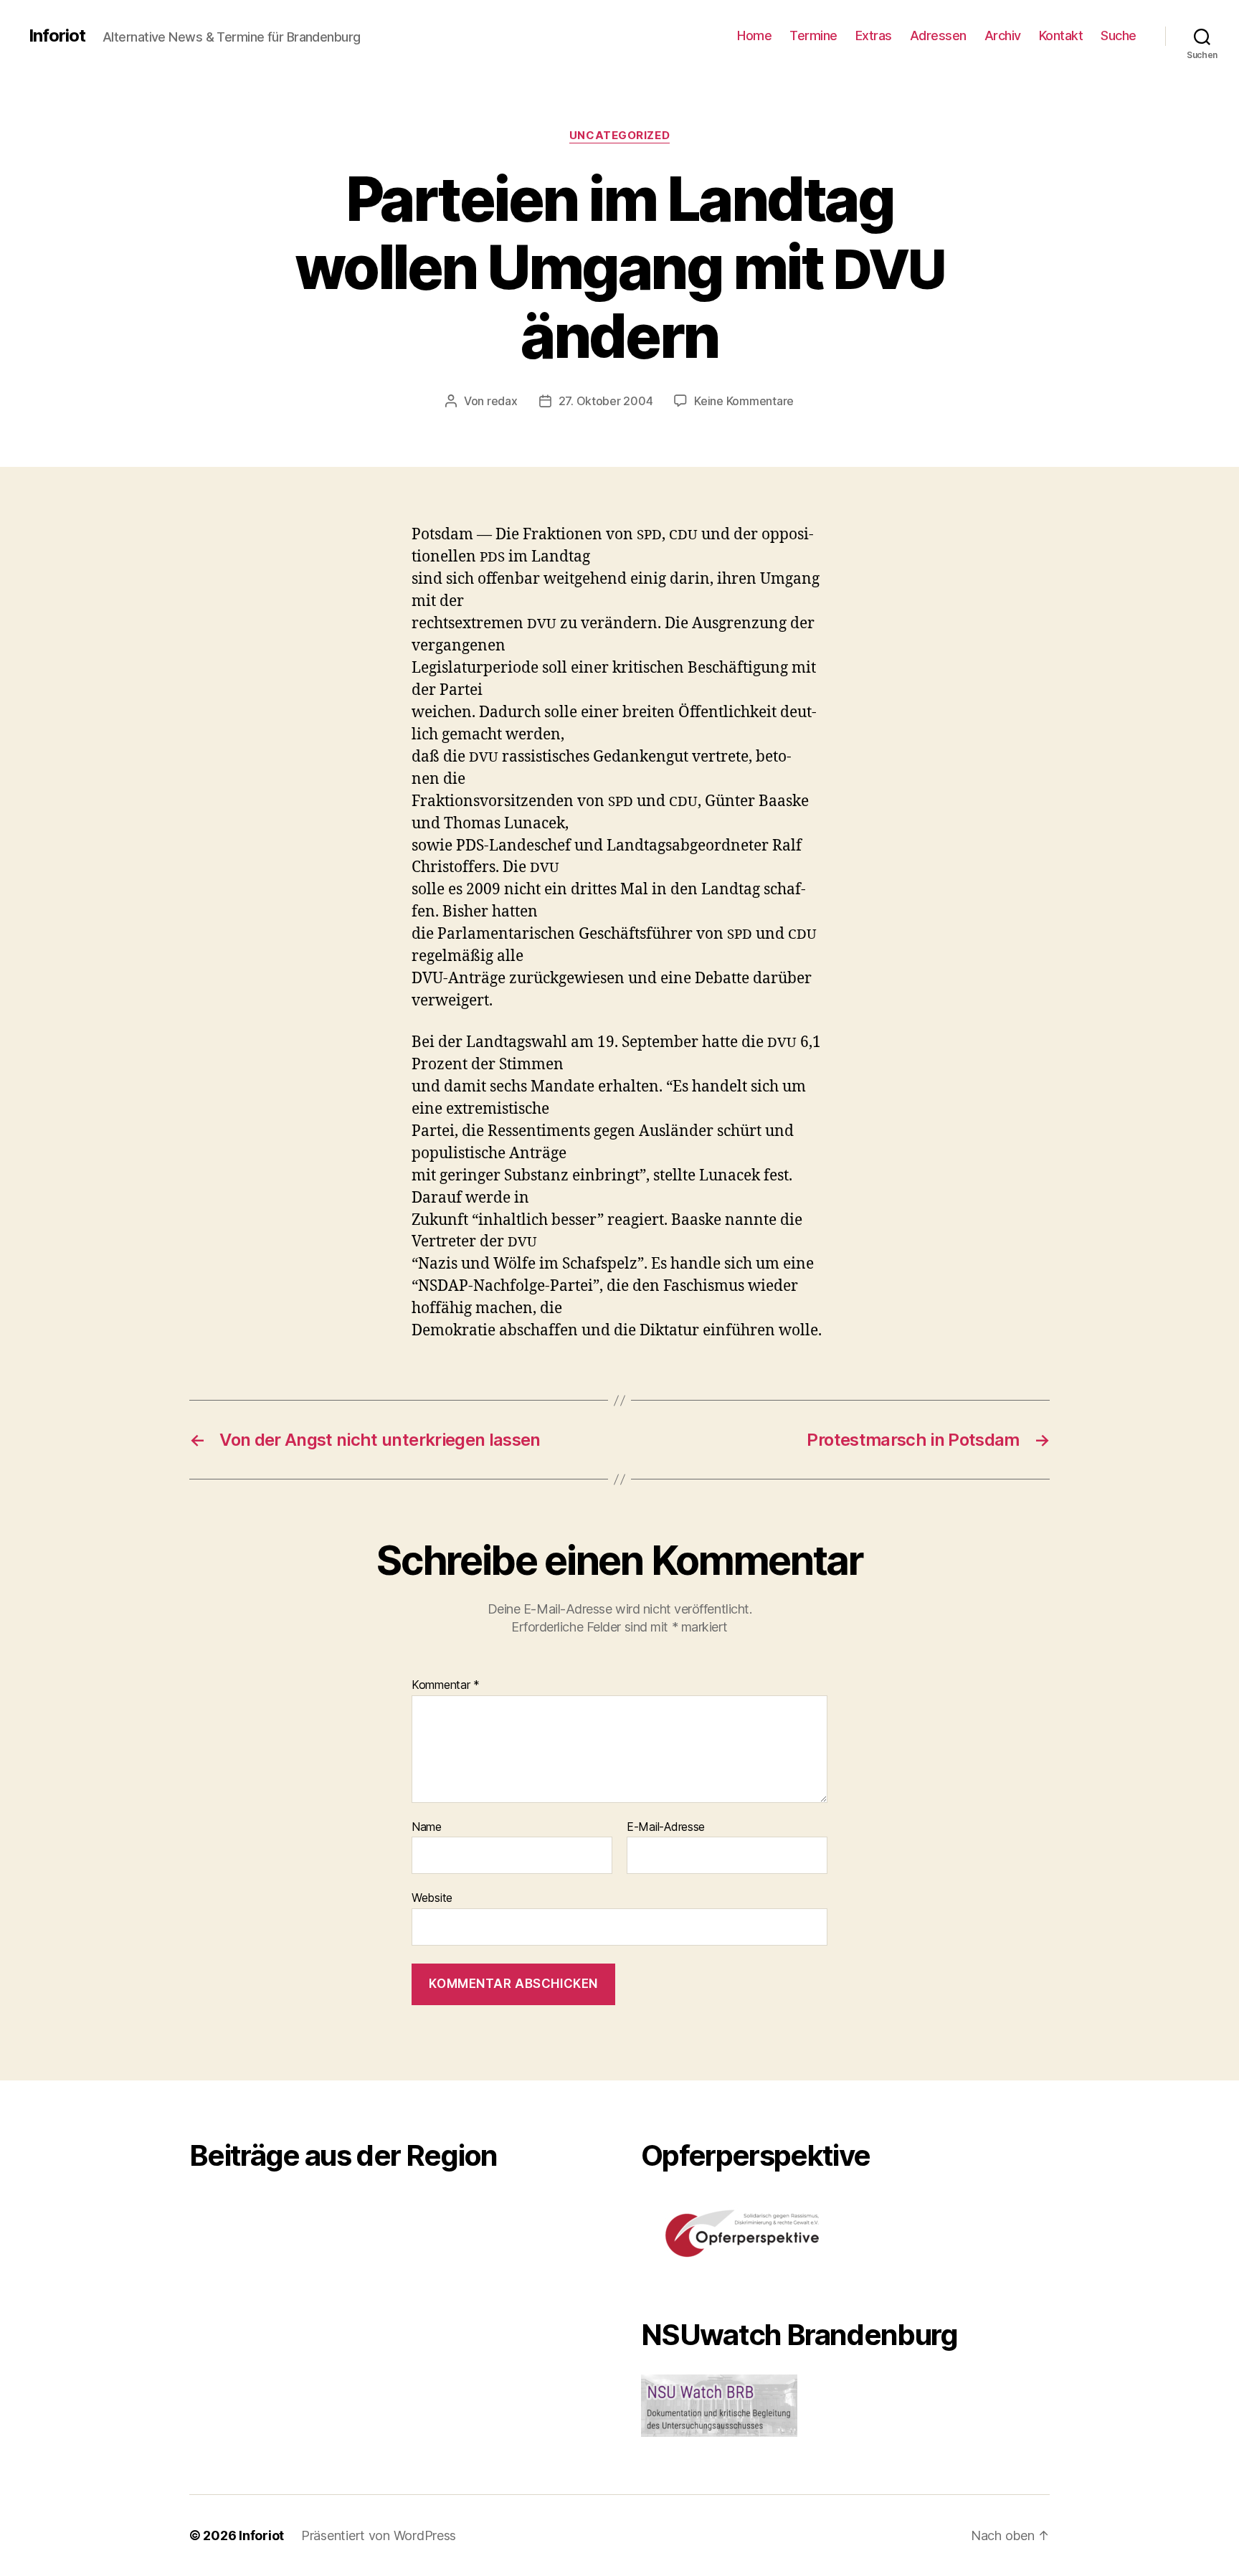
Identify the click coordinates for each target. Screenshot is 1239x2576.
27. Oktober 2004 (606, 401)
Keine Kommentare (744, 401)
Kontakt (1061, 35)
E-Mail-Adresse (666, 1827)
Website (432, 1898)
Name (427, 1827)
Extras (874, 35)
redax (502, 401)
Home (754, 35)
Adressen (938, 35)
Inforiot (57, 36)
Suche (1119, 35)
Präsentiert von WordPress (379, 2535)
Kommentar (446, 1685)
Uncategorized (619, 136)
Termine (813, 35)
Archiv (1003, 35)
